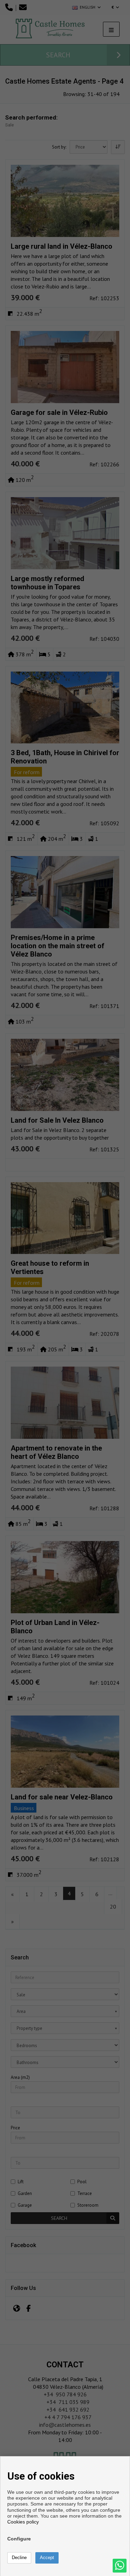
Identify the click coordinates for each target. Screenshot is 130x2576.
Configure (19, 2539)
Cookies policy (23, 2522)
